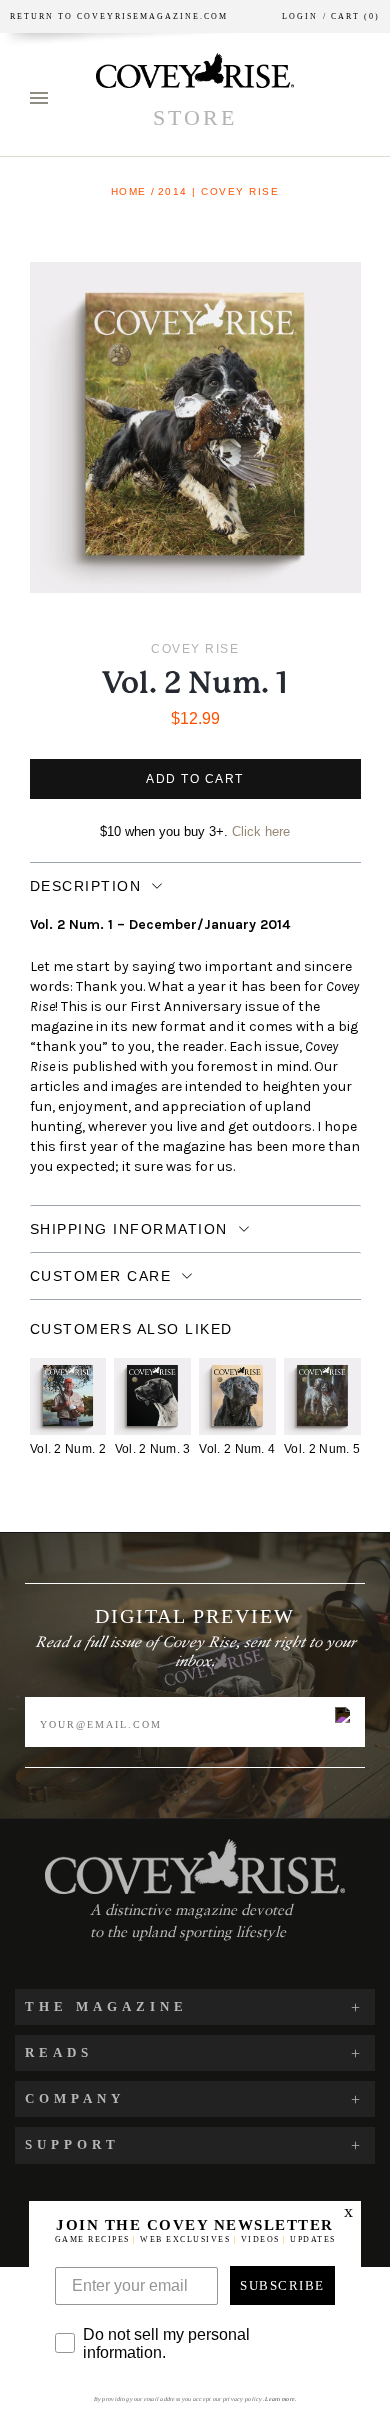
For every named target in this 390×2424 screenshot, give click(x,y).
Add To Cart (195, 779)
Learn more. (280, 2399)
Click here (261, 831)
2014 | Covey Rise (219, 191)
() (351, 16)
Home (129, 191)
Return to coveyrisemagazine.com (119, 16)
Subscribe (282, 2285)
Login (300, 16)
